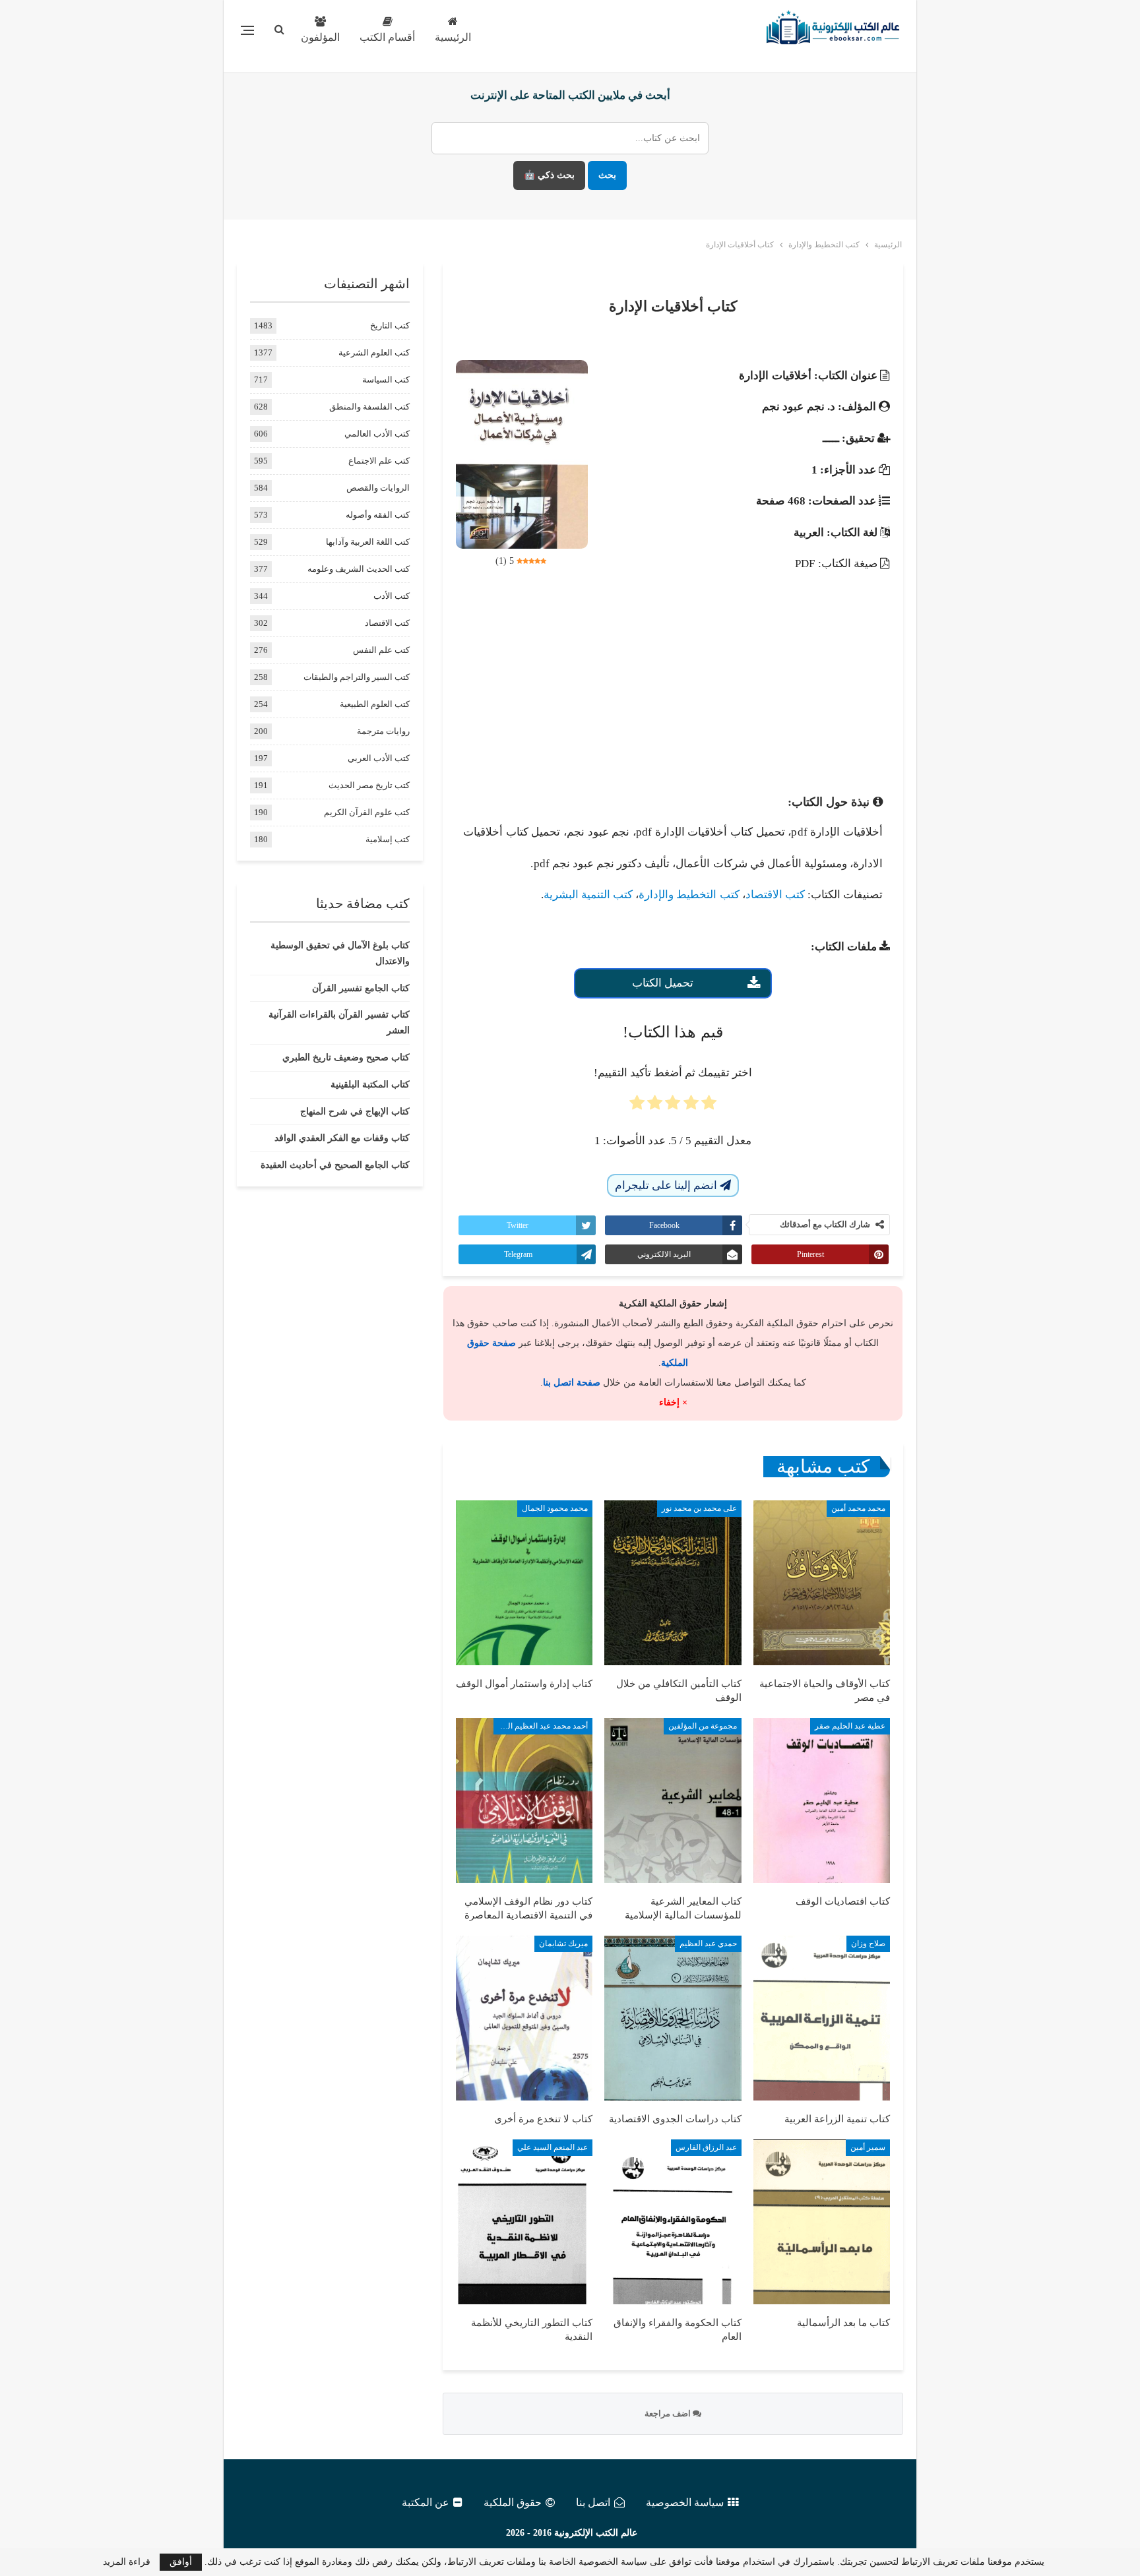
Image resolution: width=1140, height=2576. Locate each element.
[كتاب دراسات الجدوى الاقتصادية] (673, 2018)
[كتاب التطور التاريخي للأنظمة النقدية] (524, 2222)
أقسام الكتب (387, 37)
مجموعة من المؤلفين (703, 1726)
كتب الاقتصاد (775, 895)
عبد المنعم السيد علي (553, 2147)
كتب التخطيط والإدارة (689, 895)
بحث (607, 175)
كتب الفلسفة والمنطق (369, 407)
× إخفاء (673, 1402)
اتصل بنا (593, 2502)
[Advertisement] (673, 679)
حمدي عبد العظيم (708, 1944)
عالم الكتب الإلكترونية (596, 2533)
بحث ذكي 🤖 (549, 175)
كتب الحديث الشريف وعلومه (359, 569)
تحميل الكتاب (663, 983)
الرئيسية (453, 37)
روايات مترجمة (383, 731)
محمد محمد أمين (858, 1508)
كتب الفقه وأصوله (378, 515)
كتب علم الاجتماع (379, 461)
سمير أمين (868, 2147)
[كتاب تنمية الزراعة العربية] (822, 2018)
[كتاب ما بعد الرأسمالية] (822, 2222)
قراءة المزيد (127, 2562)
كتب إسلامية (388, 839)
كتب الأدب (392, 596)
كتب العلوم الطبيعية (375, 704)
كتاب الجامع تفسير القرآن (361, 988)
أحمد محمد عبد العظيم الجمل (541, 1726)
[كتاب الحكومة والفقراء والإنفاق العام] (673, 2222)
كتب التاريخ (390, 325)
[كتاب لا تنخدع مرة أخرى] (524, 2018)
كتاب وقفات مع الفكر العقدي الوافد (342, 1138)
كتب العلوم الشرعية (374, 353)
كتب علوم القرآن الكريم (367, 812)
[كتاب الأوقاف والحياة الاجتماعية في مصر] (822, 1583)
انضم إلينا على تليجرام (667, 1185)
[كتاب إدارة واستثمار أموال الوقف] (524, 1583)
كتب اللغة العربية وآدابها (368, 542)
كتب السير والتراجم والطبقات (357, 677)
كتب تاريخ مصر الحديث (369, 785)
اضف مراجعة (669, 2413)
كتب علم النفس (381, 650)
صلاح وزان (868, 1944)
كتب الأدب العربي (379, 758)
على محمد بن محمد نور (699, 1508)
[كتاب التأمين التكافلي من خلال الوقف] (673, 1583)
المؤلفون (320, 37)
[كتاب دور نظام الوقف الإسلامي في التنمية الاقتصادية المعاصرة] (524, 1800)
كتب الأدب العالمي (377, 434)
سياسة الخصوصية (685, 2502)
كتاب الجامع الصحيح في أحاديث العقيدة (335, 1165)
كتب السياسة (386, 380)
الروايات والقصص (378, 488)
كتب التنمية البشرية (588, 895)
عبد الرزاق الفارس (706, 2147)
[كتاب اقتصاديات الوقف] (822, 1800)
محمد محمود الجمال (555, 1508)
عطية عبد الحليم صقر (850, 1726)
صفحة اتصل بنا (572, 1383)
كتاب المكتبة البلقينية (370, 1085)
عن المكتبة (426, 2502)
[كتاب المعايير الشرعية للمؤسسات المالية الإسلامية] (673, 1800)
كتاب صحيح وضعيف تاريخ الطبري (346, 1058)
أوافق (181, 2562)
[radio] (709, 1107)
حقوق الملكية (513, 2502)
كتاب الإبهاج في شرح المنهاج (355, 1112)
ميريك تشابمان (563, 1944)
